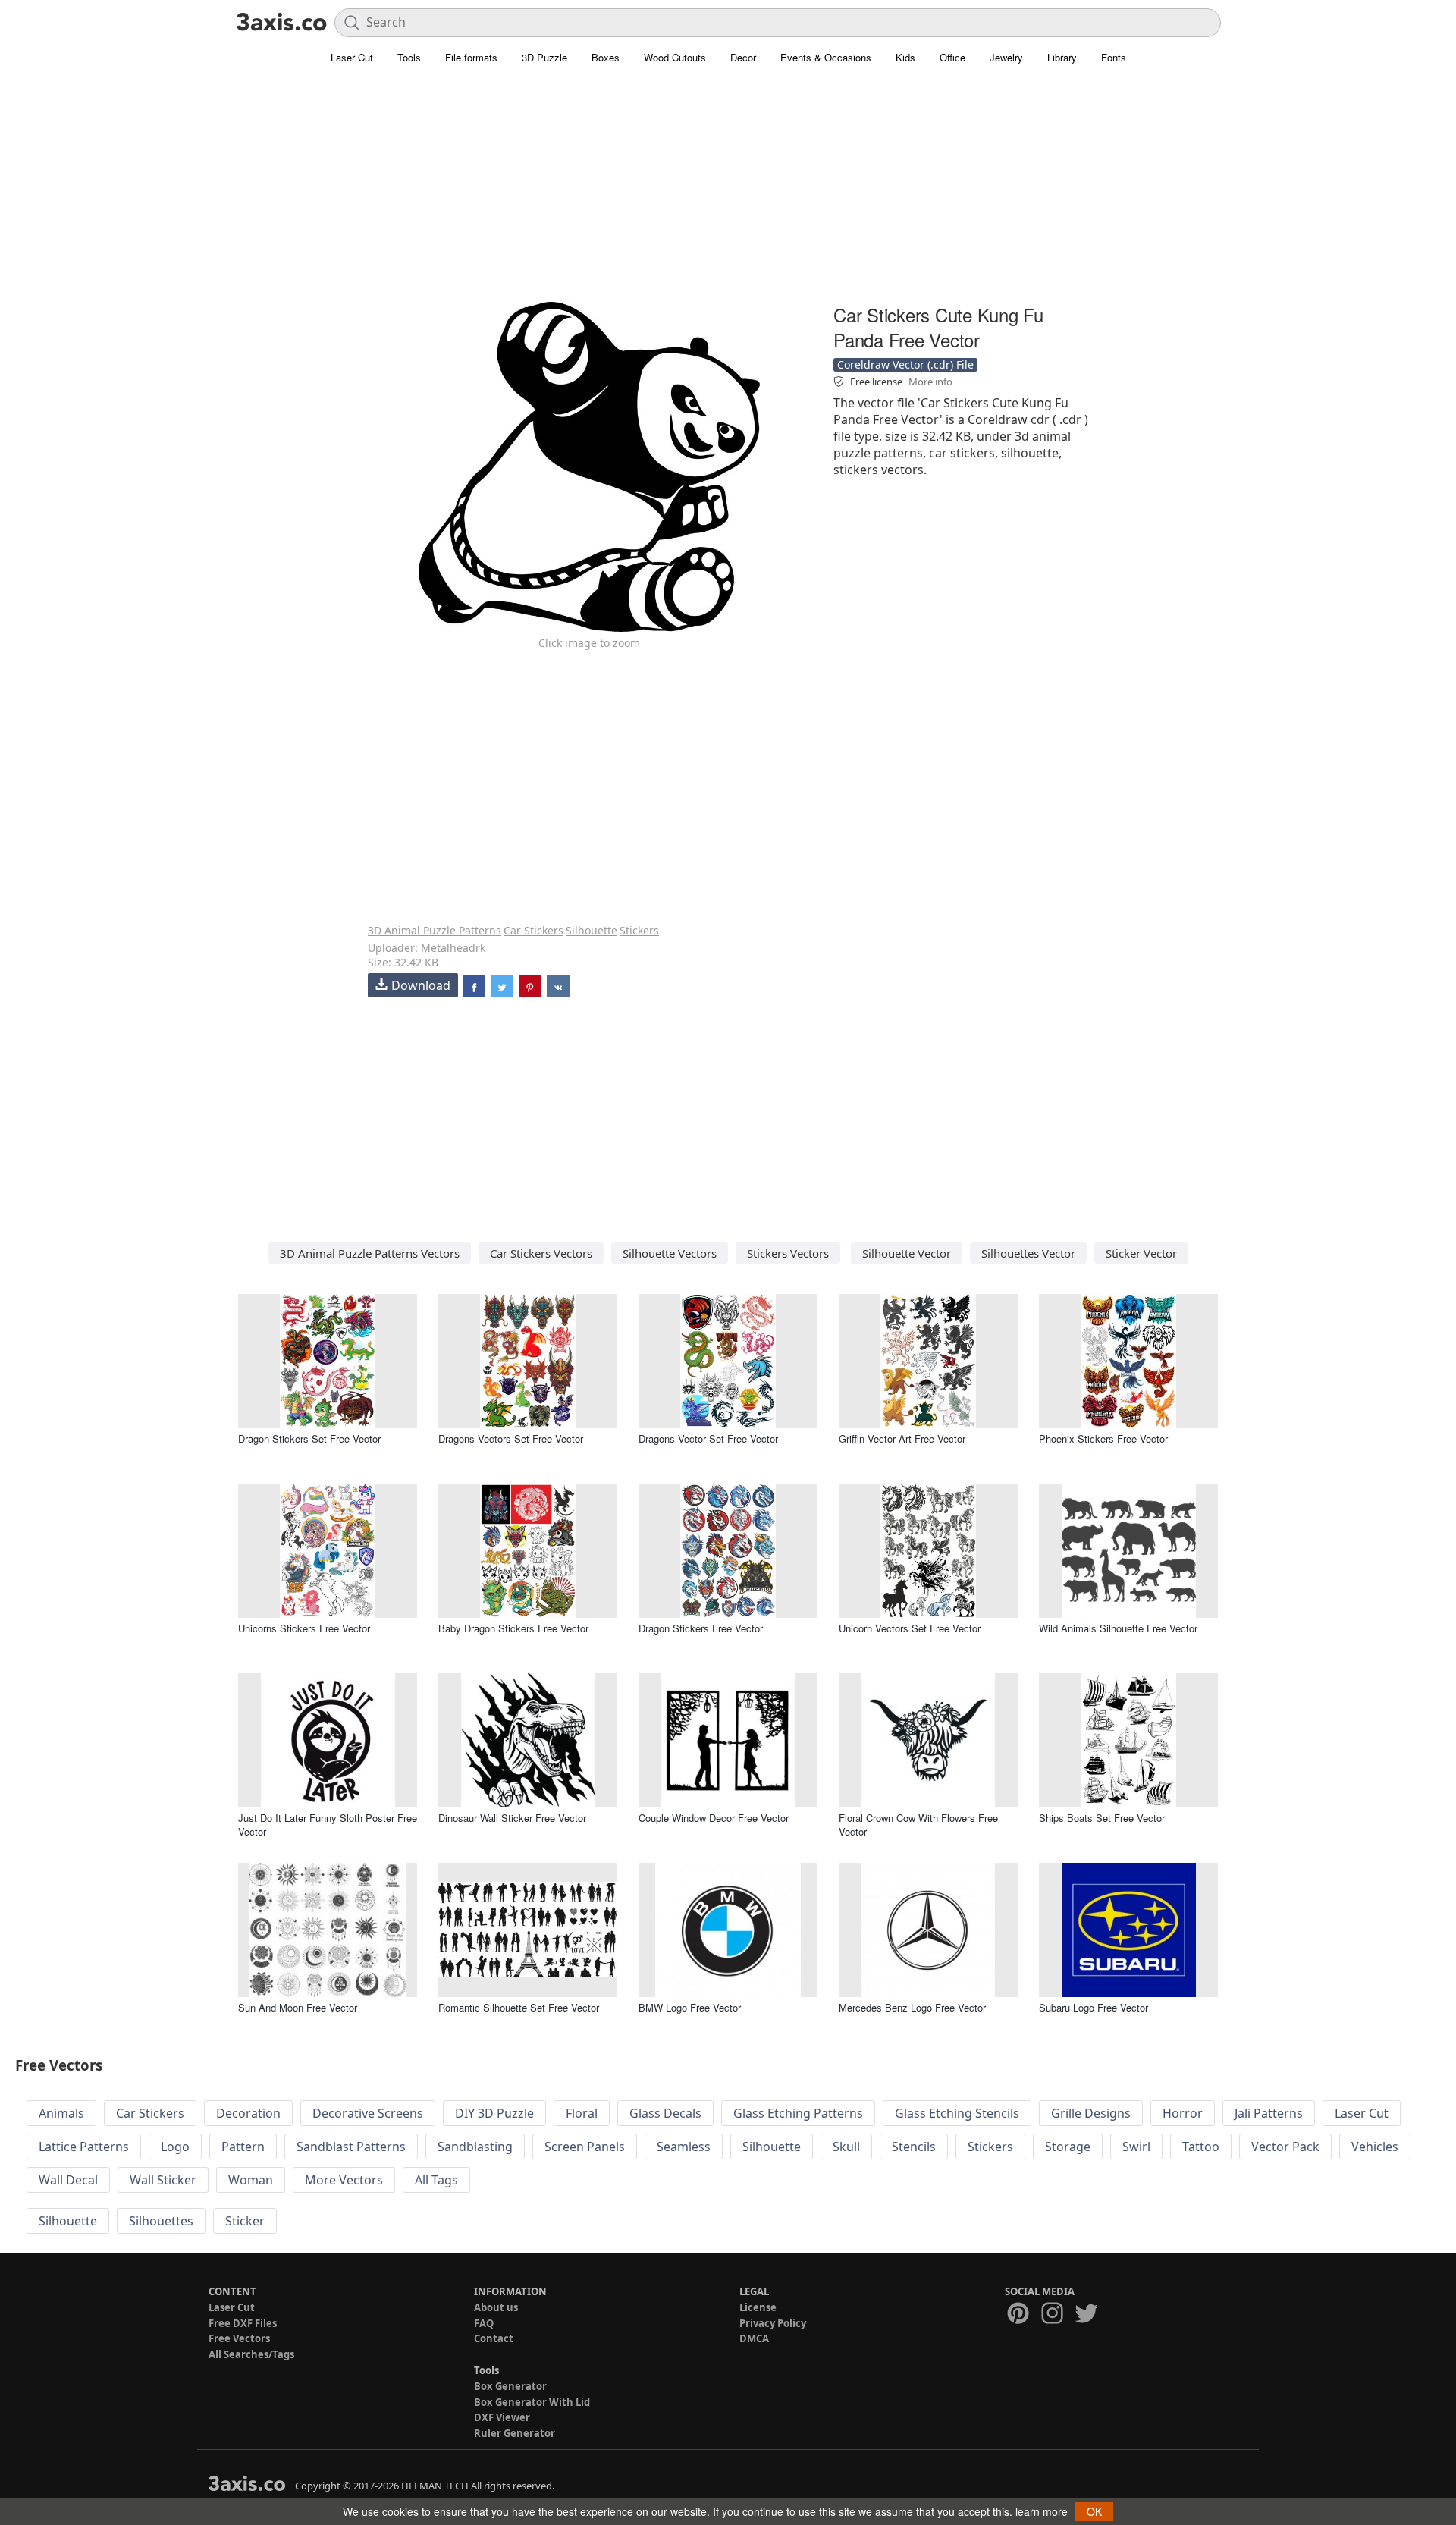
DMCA (754, 2338)
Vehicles (1375, 2147)
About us (496, 2307)
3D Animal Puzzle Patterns (435, 930)
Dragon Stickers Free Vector (701, 1628)
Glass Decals (665, 2113)
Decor (743, 57)
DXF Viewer (502, 2417)
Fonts (1114, 57)
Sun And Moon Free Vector (298, 2007)
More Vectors (344, 2180)
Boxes (606, 57)
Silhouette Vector (907, 1253)
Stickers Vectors (788, 1253)
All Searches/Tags (251, 2354)
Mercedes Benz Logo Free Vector (912, 2007)
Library (1062, 57)
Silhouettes (161, 2221)
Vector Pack (1285, 2147)
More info (930, 382)
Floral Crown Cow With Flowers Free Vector (918, 1825)
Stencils (914, 2147)
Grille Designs (1091, 2113)
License (758, 2307)
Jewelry (1006, 57)
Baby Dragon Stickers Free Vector (513, 1628)
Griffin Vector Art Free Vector (902, 1438)
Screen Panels (585, 2147)
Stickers (639, 930)
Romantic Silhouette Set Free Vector (519, 2007)
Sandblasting (475, 2147)
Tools (409, 57)
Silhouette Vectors (670, 1253)
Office (952, 57)
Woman (251, 2180)
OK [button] (1094, 2511)
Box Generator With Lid (532, 2402)
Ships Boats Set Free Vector (1102, 1818)
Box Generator (510, 2386)
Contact (494, 2338)
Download (421, 985)
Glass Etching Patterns (798, 2113)
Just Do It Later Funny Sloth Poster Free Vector (328, 1825)
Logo (175, 2147)
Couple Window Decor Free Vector (714, 1818)
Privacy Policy (773, 2323)
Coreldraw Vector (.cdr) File (905, 364)
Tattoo (1201, 2147)
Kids (905, 57)
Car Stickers (533, 930)
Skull (846, 2147)
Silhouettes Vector (1028, 1253)
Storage (1068, 2147)
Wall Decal (68, 2180)
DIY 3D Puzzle (494, 2113)
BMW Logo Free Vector (690, 2007)
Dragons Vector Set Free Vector (708, 1438)
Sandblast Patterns (351, 2147)
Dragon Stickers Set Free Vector (309, 1438)
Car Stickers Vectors (541, 1253)
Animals (61, 2113)
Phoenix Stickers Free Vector (1103, 1438)
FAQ (484, 2323)
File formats (471, 57)
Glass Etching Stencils (957, 2113)
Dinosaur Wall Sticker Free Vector (512, 1818)
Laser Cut (352, 57)
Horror (1183, 2113)
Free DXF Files (243, 2323)
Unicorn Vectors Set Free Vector (910, 1628)
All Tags (436, 2180)
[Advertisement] (728, 193)
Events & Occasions (826, 57)
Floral (582, 2113)
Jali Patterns (1269, 2113)
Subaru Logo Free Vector (1094, 2007)
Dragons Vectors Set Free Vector (511, 1438)
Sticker (245, 2221)
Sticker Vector (1141, 1253)
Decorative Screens (368, 2113)
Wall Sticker (163, 2180)
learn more (1042, 2511)
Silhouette (591, 930)
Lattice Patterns (84, 2147)
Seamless (684, 2147)
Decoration (248, 2113)
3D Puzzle (544, 57)
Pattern (243, 2147)
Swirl (1136, 2147)
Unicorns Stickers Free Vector (304, 1628)
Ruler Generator (515, 2433)
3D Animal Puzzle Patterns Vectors (370, 1253)
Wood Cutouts (675, 57)
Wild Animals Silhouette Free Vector (1118, 1628)
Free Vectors (239, 2338)
